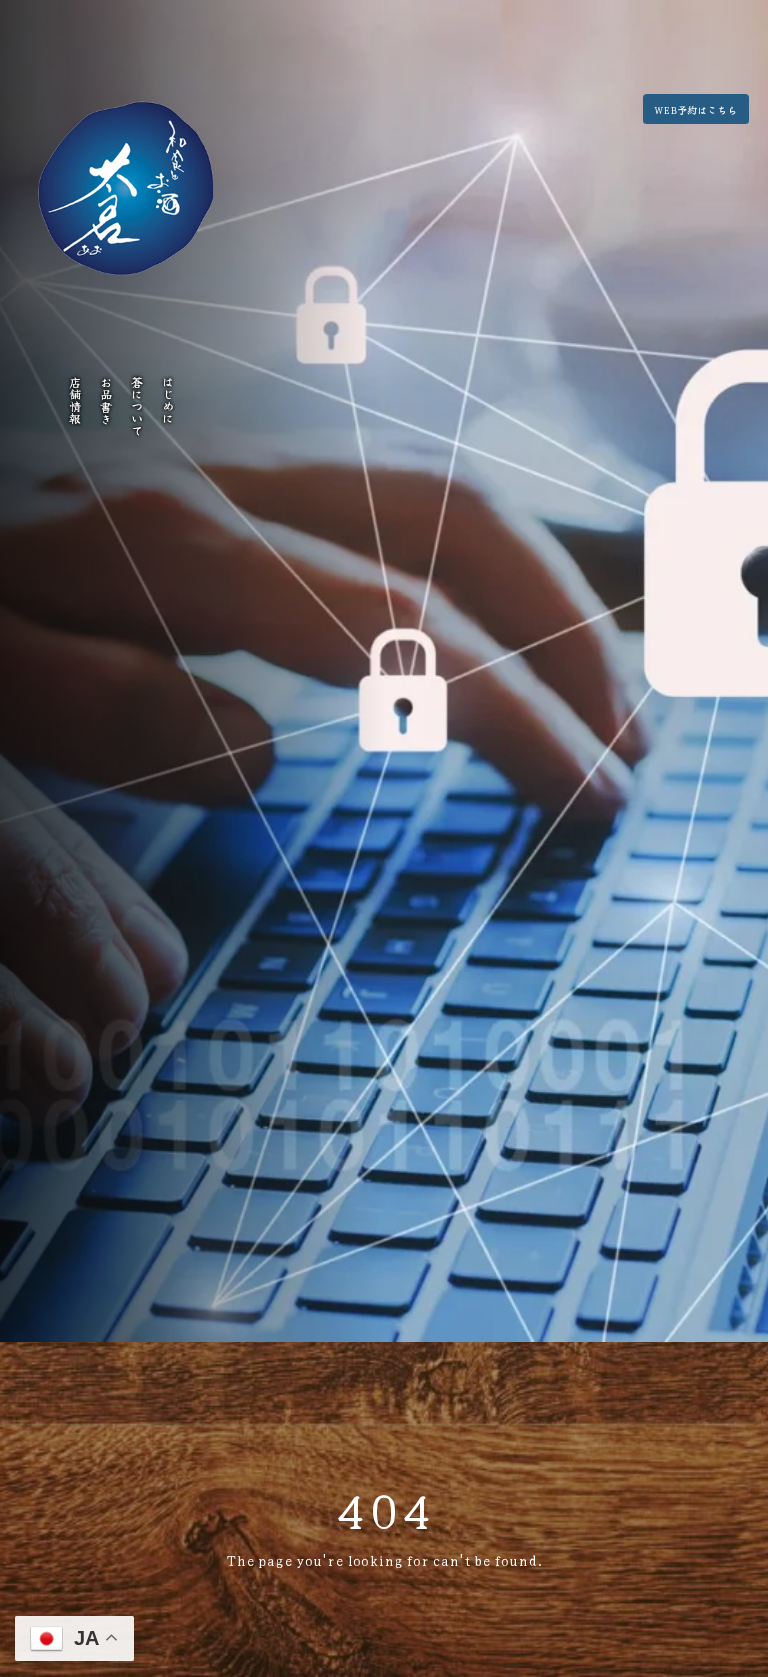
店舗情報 (74, 400)
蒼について (137, 406)
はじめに (168, 400)
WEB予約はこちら (695, 109)
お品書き (106, 400)
